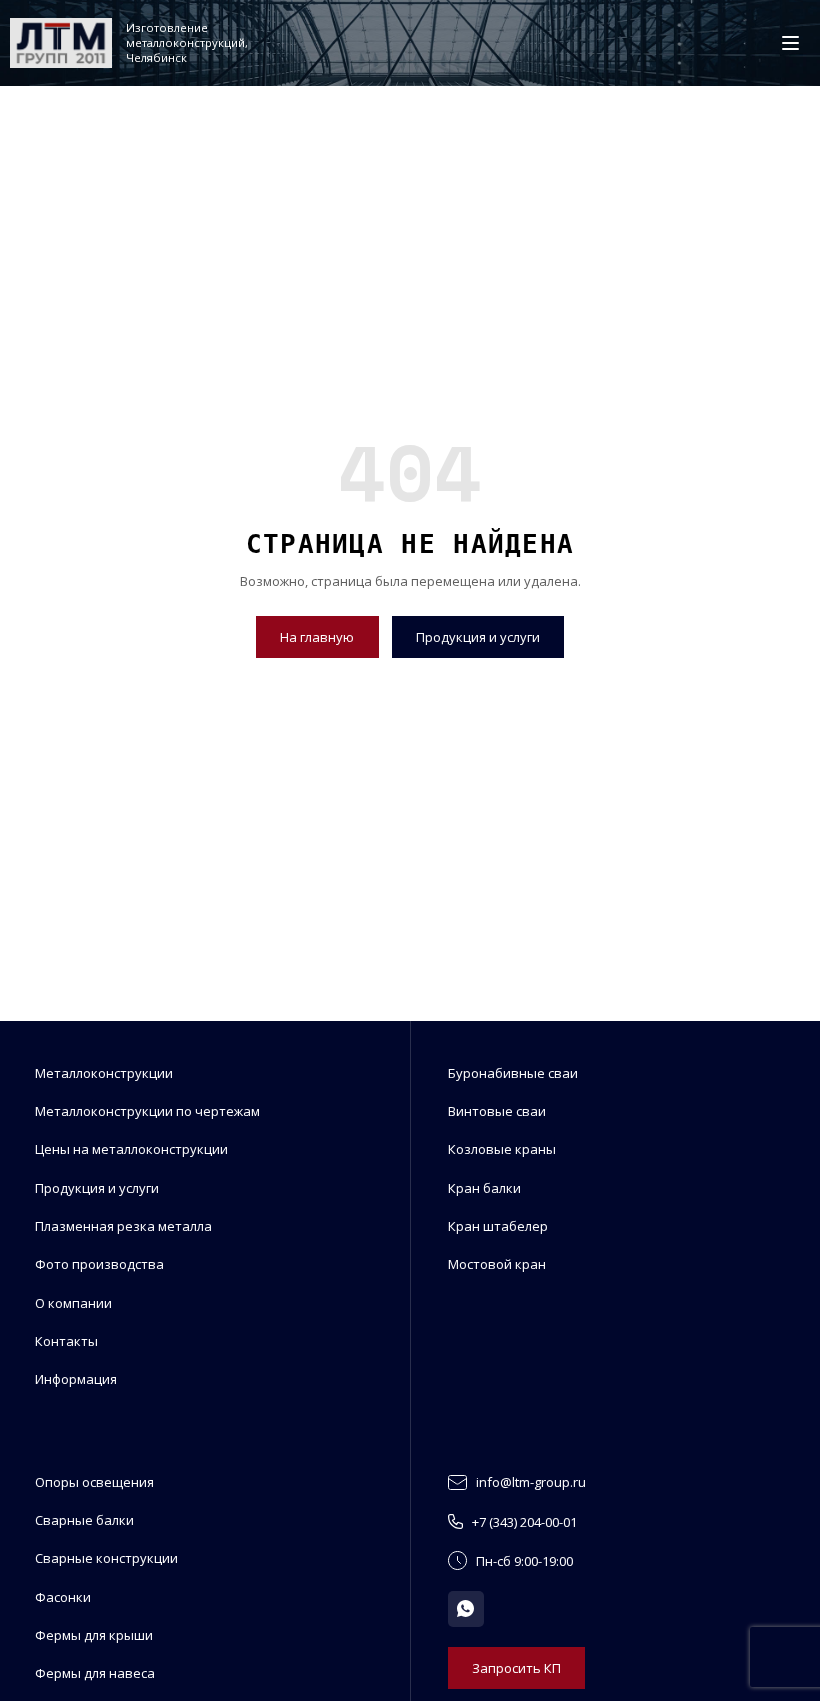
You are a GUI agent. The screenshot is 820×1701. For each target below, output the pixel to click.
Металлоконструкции (104, 1073)
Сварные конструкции (106, 1558)
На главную (317, 637)
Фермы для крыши (94, 1635)
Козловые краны (502, 1149)
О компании (73, 1303)
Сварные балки (84, 1520)
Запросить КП (516, 1668)
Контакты (66, 1341)
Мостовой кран (497, 1264)
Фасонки (63, 1597)
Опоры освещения (94, 1482)
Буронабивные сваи (513, 1073)
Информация (76, 1379)
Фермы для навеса (95, 1673)
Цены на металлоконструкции (131, 1149)
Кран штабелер (498, 1226)
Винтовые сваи (497, 1111)
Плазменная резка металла (123, 1226)
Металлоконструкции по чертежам (147, 1111)
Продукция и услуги (478, 637)
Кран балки (484, 1188)
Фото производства (99, 1264)
